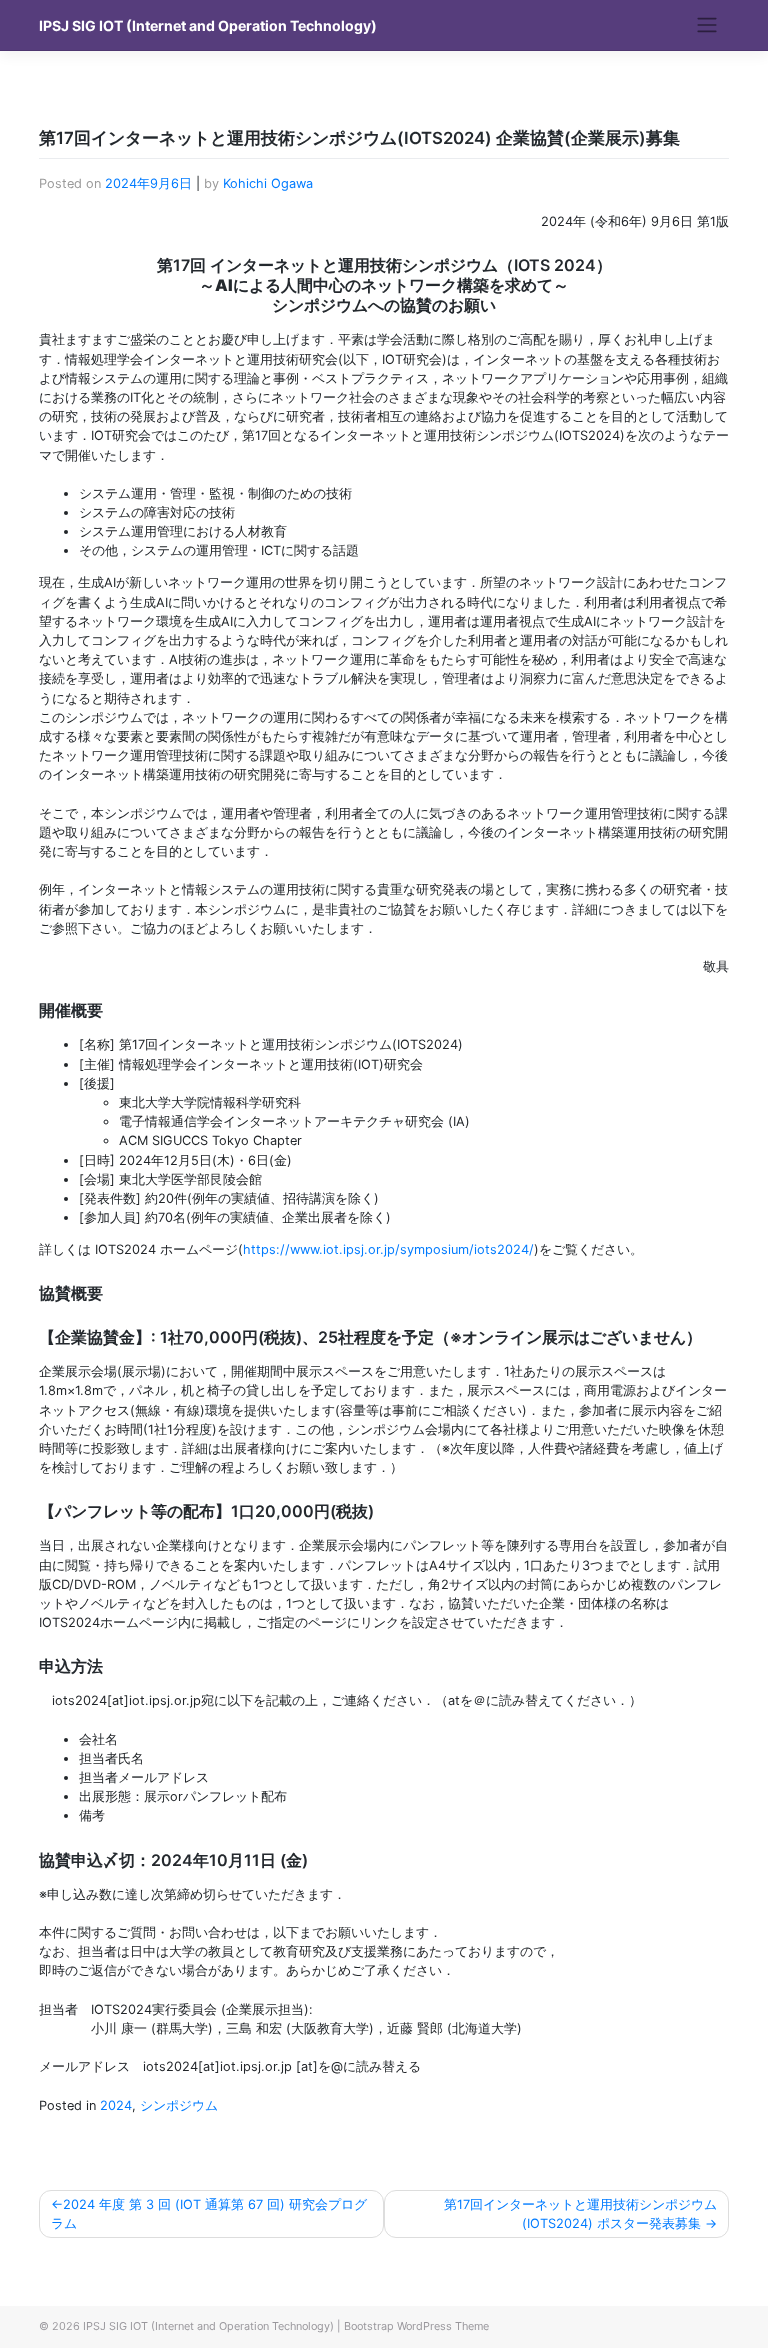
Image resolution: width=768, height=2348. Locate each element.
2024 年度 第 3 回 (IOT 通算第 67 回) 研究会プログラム (209, 2214)
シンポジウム (179, 2105)
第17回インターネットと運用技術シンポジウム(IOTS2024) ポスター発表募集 (580, 2214)
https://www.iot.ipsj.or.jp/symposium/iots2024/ (388, 1249)
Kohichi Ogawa (268, 183)
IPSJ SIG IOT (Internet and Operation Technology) (208, 25)
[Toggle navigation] (707, 25)
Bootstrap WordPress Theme (416, 2326)
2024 (116, 2105)
